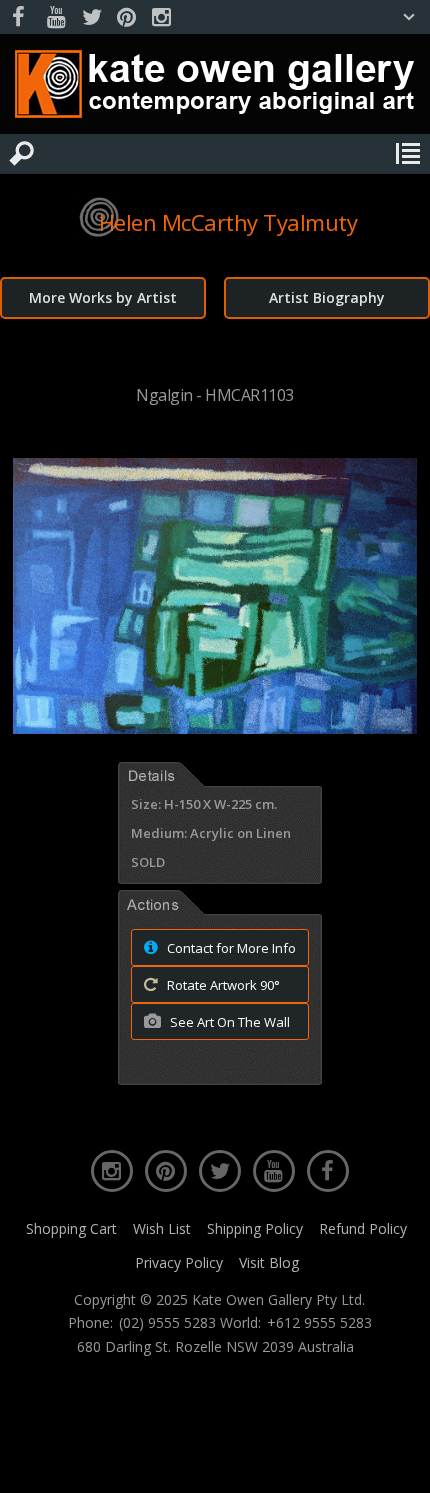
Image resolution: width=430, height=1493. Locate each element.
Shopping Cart (71, 1228)
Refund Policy (363, 1228)
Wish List (162, 1228)
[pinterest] (126, 17)
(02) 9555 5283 (167, 1323)
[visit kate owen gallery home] (215, 88)
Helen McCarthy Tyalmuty (228, 222)
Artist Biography (327, 297)
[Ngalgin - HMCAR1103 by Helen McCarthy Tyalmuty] (215, 728)
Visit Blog (269, 1262)
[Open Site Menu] (408, 154)
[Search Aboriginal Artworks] (22, 154)
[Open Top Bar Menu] (409, 17)
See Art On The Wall (228, 1022)
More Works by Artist (103, 297)
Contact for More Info (230, 948)
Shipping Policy (255, 1228)
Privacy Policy (179, 1262)
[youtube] (56, 17)
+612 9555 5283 (319, 1323)
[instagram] (161, 17)
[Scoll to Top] (398, 1461)
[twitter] (91, 17)
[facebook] (21, 17)
